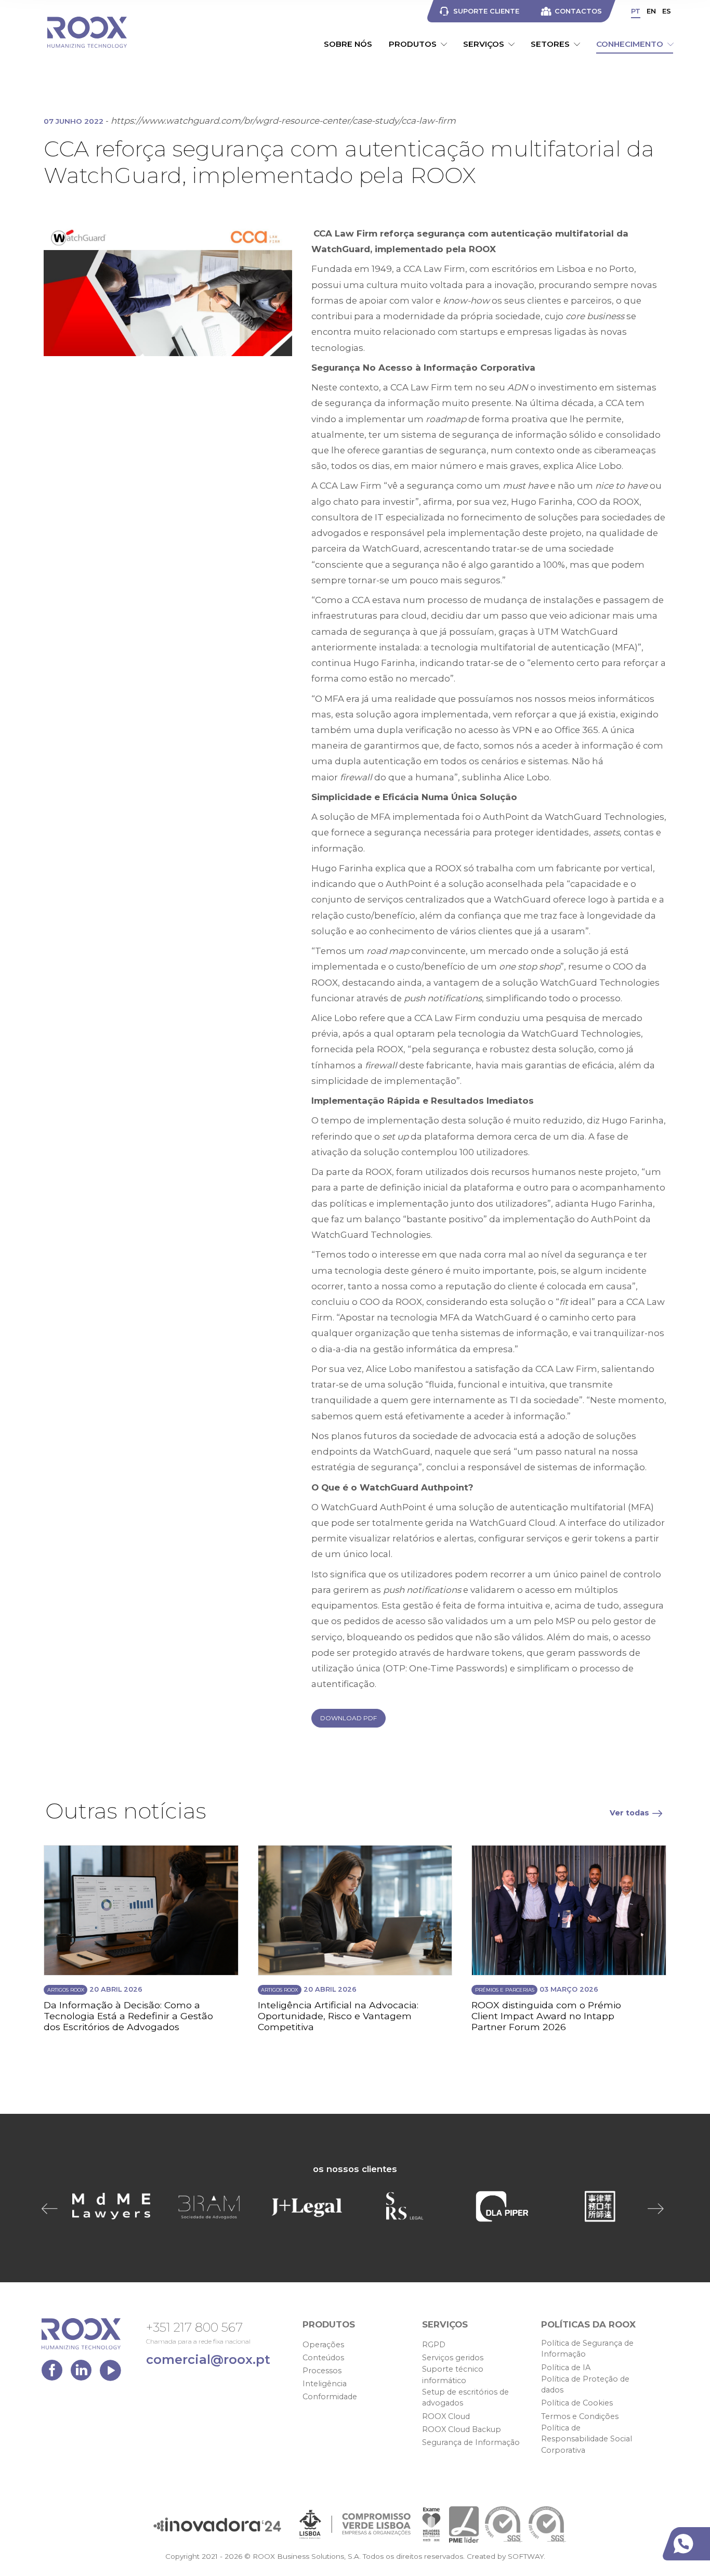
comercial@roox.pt (208, 2359)
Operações (323, 2345)
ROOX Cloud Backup (462, 2429)
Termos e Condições (580, 2416)
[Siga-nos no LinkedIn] (84, 2373)
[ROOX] (87, 32)
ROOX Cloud (446, 2416)
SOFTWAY (526, 2556)
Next (658, 2208)
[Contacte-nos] (688, 2544)
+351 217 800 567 (194, 2327)
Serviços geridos (453, 2358)
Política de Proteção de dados (585, 2385)
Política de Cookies (577, 2403)
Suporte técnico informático (453, 2375)
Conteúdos (323, 2358)
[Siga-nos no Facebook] (55, 2373)
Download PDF (349, 1718)
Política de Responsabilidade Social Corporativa (587, 2439)
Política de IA (566, 2368)
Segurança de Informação (471, 2442)
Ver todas (629, 1813)
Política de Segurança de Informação (587, 2349)
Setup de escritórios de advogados (465, 2398)
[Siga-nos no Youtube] (110, 2373)
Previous (52, 2208)
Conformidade (330, 2397)
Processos (322, 2371)
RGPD (434, 2345)
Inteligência (325, 2384)
